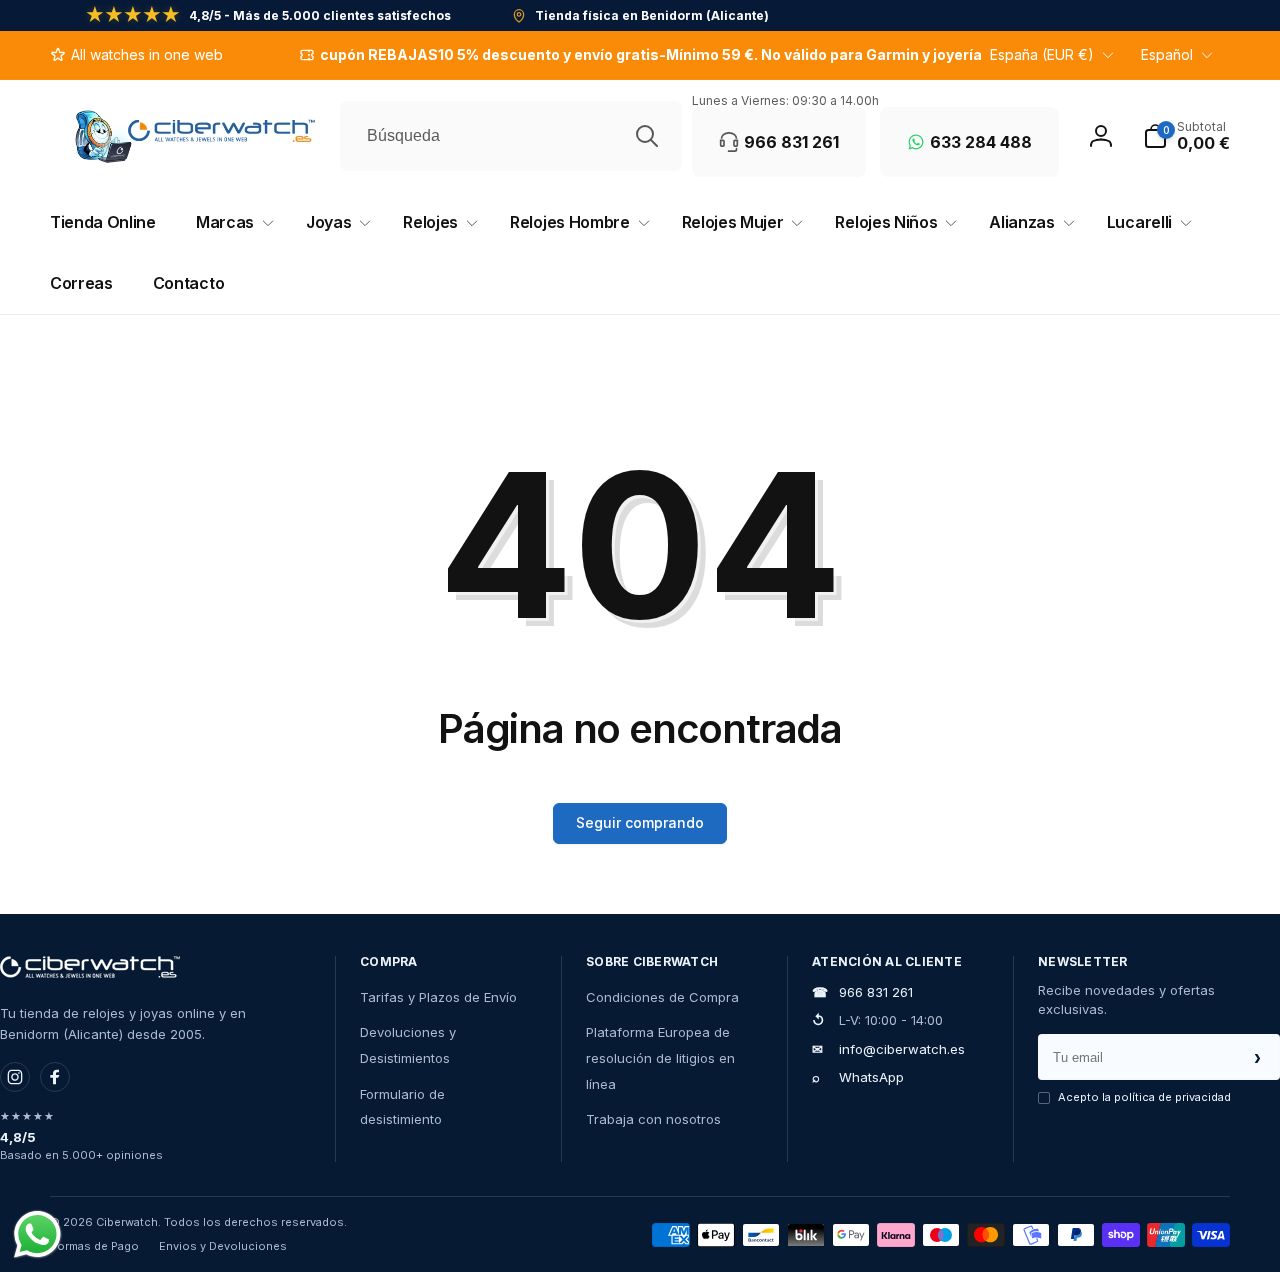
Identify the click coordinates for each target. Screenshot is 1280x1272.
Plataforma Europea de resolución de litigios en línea (660, 1057)
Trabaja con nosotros (653, 1119)
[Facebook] (55, 1077)
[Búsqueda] (647, 136)
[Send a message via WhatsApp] (37, 1234)
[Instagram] (15, 1077)
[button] (1186, 136)
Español (1167, 54)
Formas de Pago (94, 1246)
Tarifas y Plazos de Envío (438, 997)
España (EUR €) (1042, 54)
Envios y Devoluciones (223, 1246)
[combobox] (511, 136)
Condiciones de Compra (662, 997)
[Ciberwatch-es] (90, 967)
